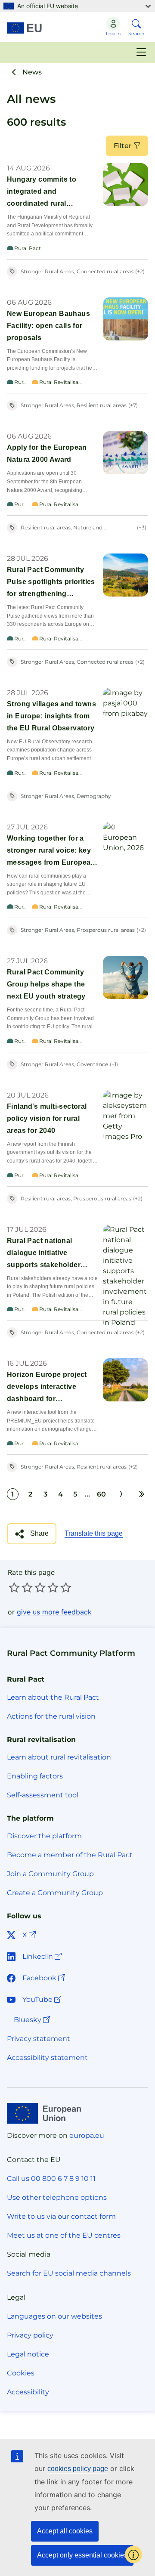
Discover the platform (44, 1836)
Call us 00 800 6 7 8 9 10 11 (51, 2179)
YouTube (43, 1999)
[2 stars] (21, 1587)
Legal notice (28, 2354)
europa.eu (87, 2135)
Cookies (21, 2373)
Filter (124, 146)
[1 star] (14, 1587)
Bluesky (33, 2019)
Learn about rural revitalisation (59, 1757)
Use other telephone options (57, 2197)
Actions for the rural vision (51, 1716)
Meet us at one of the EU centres (64, 2235)
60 (101, 1494)
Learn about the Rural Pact (53, 1697)
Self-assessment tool (43, 1795)
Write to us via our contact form (61, 2216)
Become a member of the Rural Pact (70, 1855)
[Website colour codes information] (133, 2554)
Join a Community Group (50, 1874)
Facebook (45, 1978)
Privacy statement (39, 2039)
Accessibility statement (47, 2058)
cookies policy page (78, 2469)
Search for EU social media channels (69, 2273)
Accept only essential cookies (82, 2555)
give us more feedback (54, 1612)
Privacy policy (30, 2335)
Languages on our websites (54, 2316)
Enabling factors (35, 1776)
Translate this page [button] (94, 1533)
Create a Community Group (55, 1893)
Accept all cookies (65, 2531)
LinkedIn (43, 1956)
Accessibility (28, 2392)
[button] (32, 1534)
